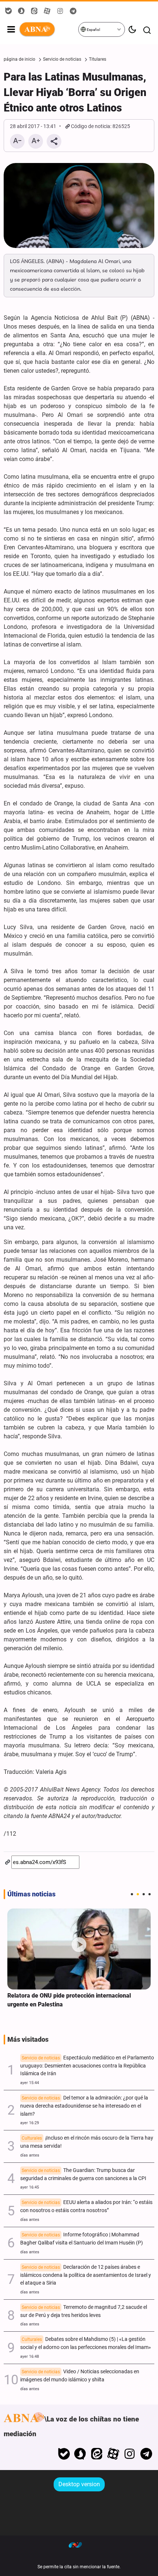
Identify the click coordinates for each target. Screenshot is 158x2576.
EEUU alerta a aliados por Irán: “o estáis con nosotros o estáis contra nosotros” (86, 2206)
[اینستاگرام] (130, 2454)
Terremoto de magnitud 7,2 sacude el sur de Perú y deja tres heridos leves (84, 2311)
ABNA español (48, 29)
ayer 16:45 (30, 2187)
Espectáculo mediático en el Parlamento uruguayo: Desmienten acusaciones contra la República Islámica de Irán (87, 2066)
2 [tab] (138, 1894)
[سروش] (80, 2454)
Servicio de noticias (62, 59)
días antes (30, 2155)
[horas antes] (79, 1949)
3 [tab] (144, 1894)
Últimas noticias (31, 1894)
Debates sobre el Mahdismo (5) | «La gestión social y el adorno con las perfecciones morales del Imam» (86, 2343)
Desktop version (79, 2484)
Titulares (98, 59)
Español (93, 30)
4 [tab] (150, 1894)
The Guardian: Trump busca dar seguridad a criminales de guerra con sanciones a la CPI (83, 2174)
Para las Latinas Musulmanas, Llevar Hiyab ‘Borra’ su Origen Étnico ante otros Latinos (75, 92)
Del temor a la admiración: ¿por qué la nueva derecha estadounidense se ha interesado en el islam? (84, 2106)
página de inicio (19, 59)
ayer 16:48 (30, 2357)
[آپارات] (113, 2454)
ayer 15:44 (30, 2083)
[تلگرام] (146, 2454)
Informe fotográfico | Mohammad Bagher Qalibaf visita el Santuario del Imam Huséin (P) (82, 2239)
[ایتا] (97, 2454)
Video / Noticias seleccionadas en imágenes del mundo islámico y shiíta (80, 2376)
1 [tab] (132, 1894)
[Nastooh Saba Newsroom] (79, 2545)
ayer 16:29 (30, 2123)
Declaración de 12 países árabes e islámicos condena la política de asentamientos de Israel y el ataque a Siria (86, 2275)
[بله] (64, 2454)
